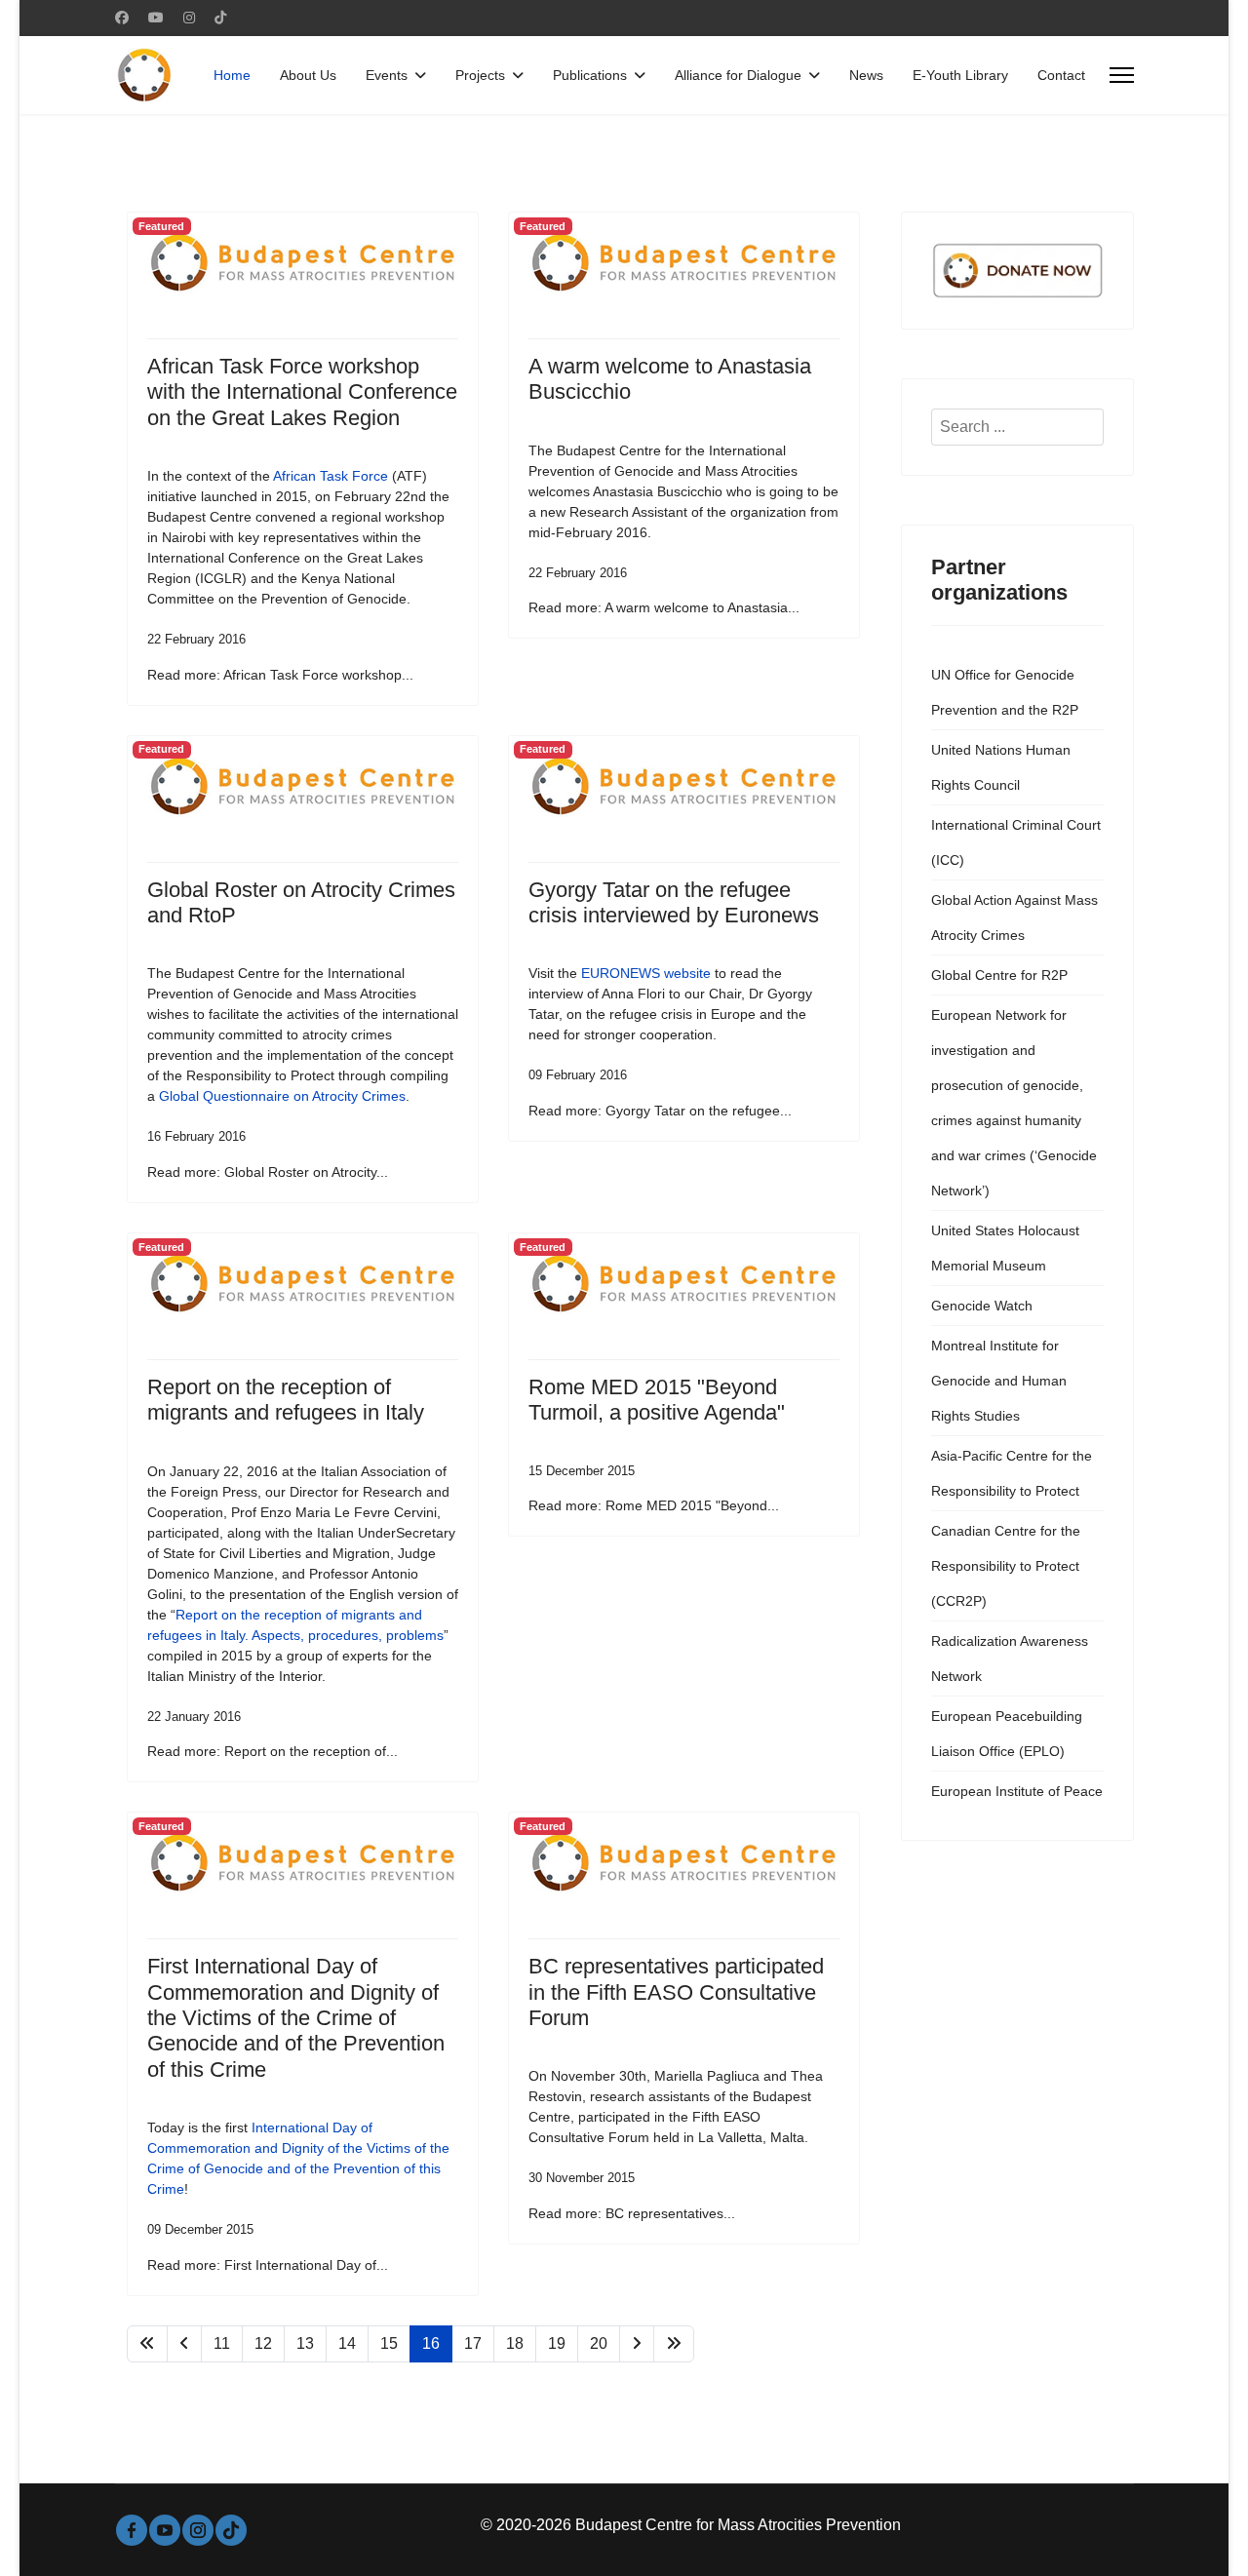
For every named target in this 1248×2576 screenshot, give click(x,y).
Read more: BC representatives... (632, 2213)
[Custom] (220, 18)
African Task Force (329, 476)
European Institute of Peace (1017, 1791)
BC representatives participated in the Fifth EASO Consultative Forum (676, 1992)
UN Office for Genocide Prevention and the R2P (1005, 692)
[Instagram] (189, 18)
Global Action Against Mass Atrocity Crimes (1014, 917)
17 (473, 2343)
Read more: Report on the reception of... (273, 1751)
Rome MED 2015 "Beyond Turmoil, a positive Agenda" (657, 1400)
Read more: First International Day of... (268, 2265)
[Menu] (1122, 75)
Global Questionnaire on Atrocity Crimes (282, 1096)
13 (305, 2343)
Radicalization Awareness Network (1010, 1659)
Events (387, 75)
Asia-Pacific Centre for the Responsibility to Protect (1012, 1473)
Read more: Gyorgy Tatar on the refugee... (660, 1111)
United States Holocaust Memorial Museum (1005, 1248)
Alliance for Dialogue (738, 75)
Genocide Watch (982, 1306)
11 (222, 2343)
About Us (308, 75)
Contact (1061, 75)
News (866, 75)
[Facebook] (122, 18)
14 (347, 2343)
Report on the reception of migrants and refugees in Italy (286, 1400)
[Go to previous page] (184, 2344)
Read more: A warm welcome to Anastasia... (664, 607)
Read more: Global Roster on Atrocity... (268, 1172)
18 (515, 2343)
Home (232, 75)
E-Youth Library (960, 75)
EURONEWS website (646, 973)
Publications (590, 75)
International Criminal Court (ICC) (1016, 842)
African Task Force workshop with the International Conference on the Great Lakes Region (302, 392)
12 (263, 2343)
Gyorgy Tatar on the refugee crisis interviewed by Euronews (674, 902)
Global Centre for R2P (999, 975)
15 (389, 2343)
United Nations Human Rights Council (1001, 767)
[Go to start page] (147, 2344)
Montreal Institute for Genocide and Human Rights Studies (999, 1381)
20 (599, 2343)
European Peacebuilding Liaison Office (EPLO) (1007, 1734)
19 (557, 2343)
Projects (480, 75)
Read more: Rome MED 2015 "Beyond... (654, 1505)
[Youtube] (156, 18)
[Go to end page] (674, 2344)
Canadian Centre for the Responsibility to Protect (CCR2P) (1006, 1566)
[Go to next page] (637, 2344)
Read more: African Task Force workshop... (280, 675)
